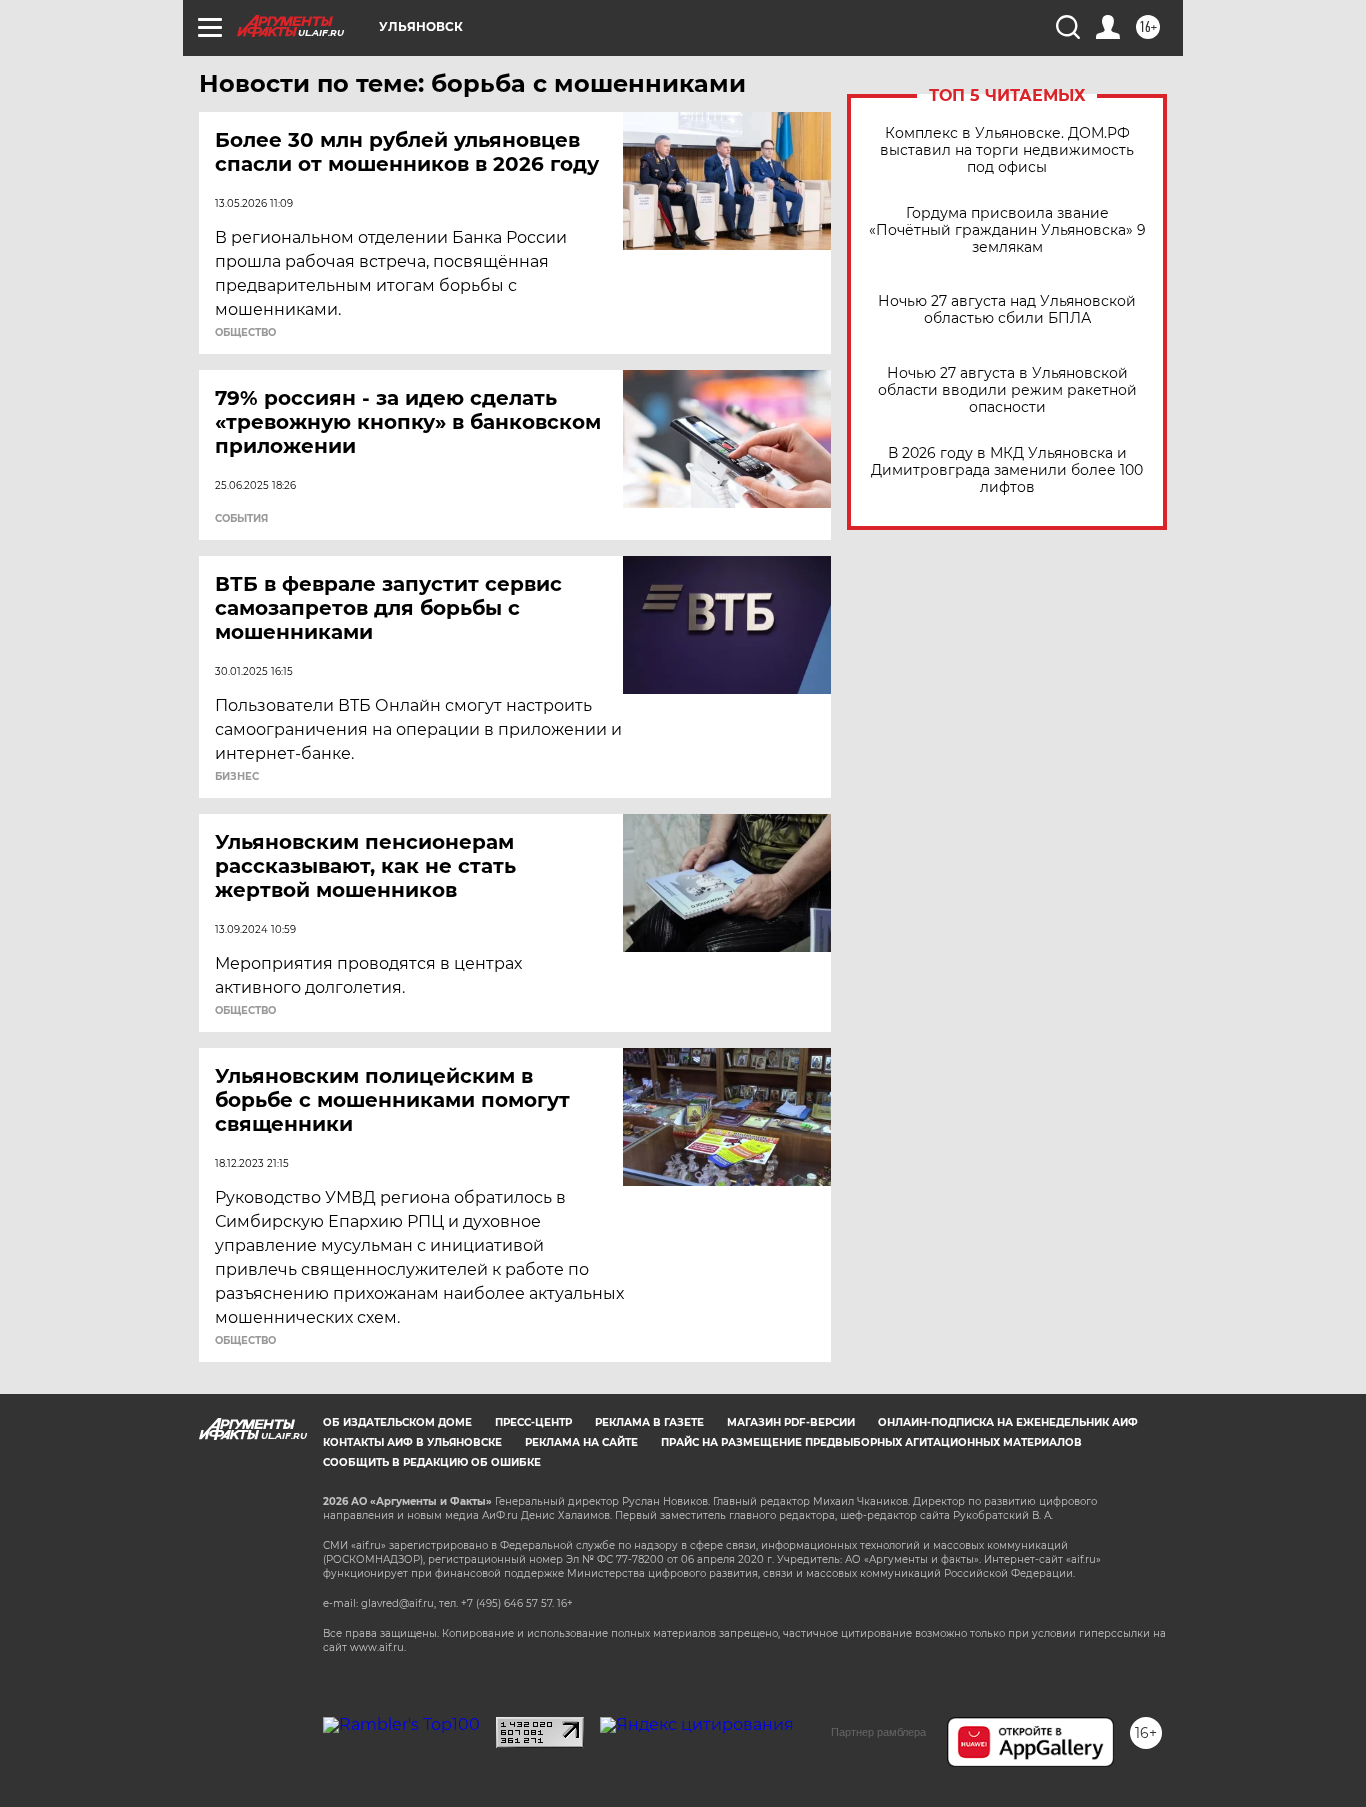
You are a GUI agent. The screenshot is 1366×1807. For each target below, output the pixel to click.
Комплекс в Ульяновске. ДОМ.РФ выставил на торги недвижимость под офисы (1007, 150)
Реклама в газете (649, 1422)
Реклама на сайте (581, 1442)
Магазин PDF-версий (791, 1422)
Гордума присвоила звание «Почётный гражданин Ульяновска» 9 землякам (1007, 230)
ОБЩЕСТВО (245, 333)
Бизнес (237, 777)
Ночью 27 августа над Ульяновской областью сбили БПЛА (1007, 310)
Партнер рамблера (878, 1732)
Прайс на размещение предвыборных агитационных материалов (871, 1442)
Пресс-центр (533, 1422)
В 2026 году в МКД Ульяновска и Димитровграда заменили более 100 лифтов (1007, 470)
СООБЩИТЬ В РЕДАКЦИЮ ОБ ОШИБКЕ (432, 1462)
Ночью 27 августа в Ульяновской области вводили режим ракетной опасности (1007, 390)
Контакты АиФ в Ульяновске (412, 1442)
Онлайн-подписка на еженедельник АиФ (1008, 1422)
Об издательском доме (397, 1422)
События (241, 519)
